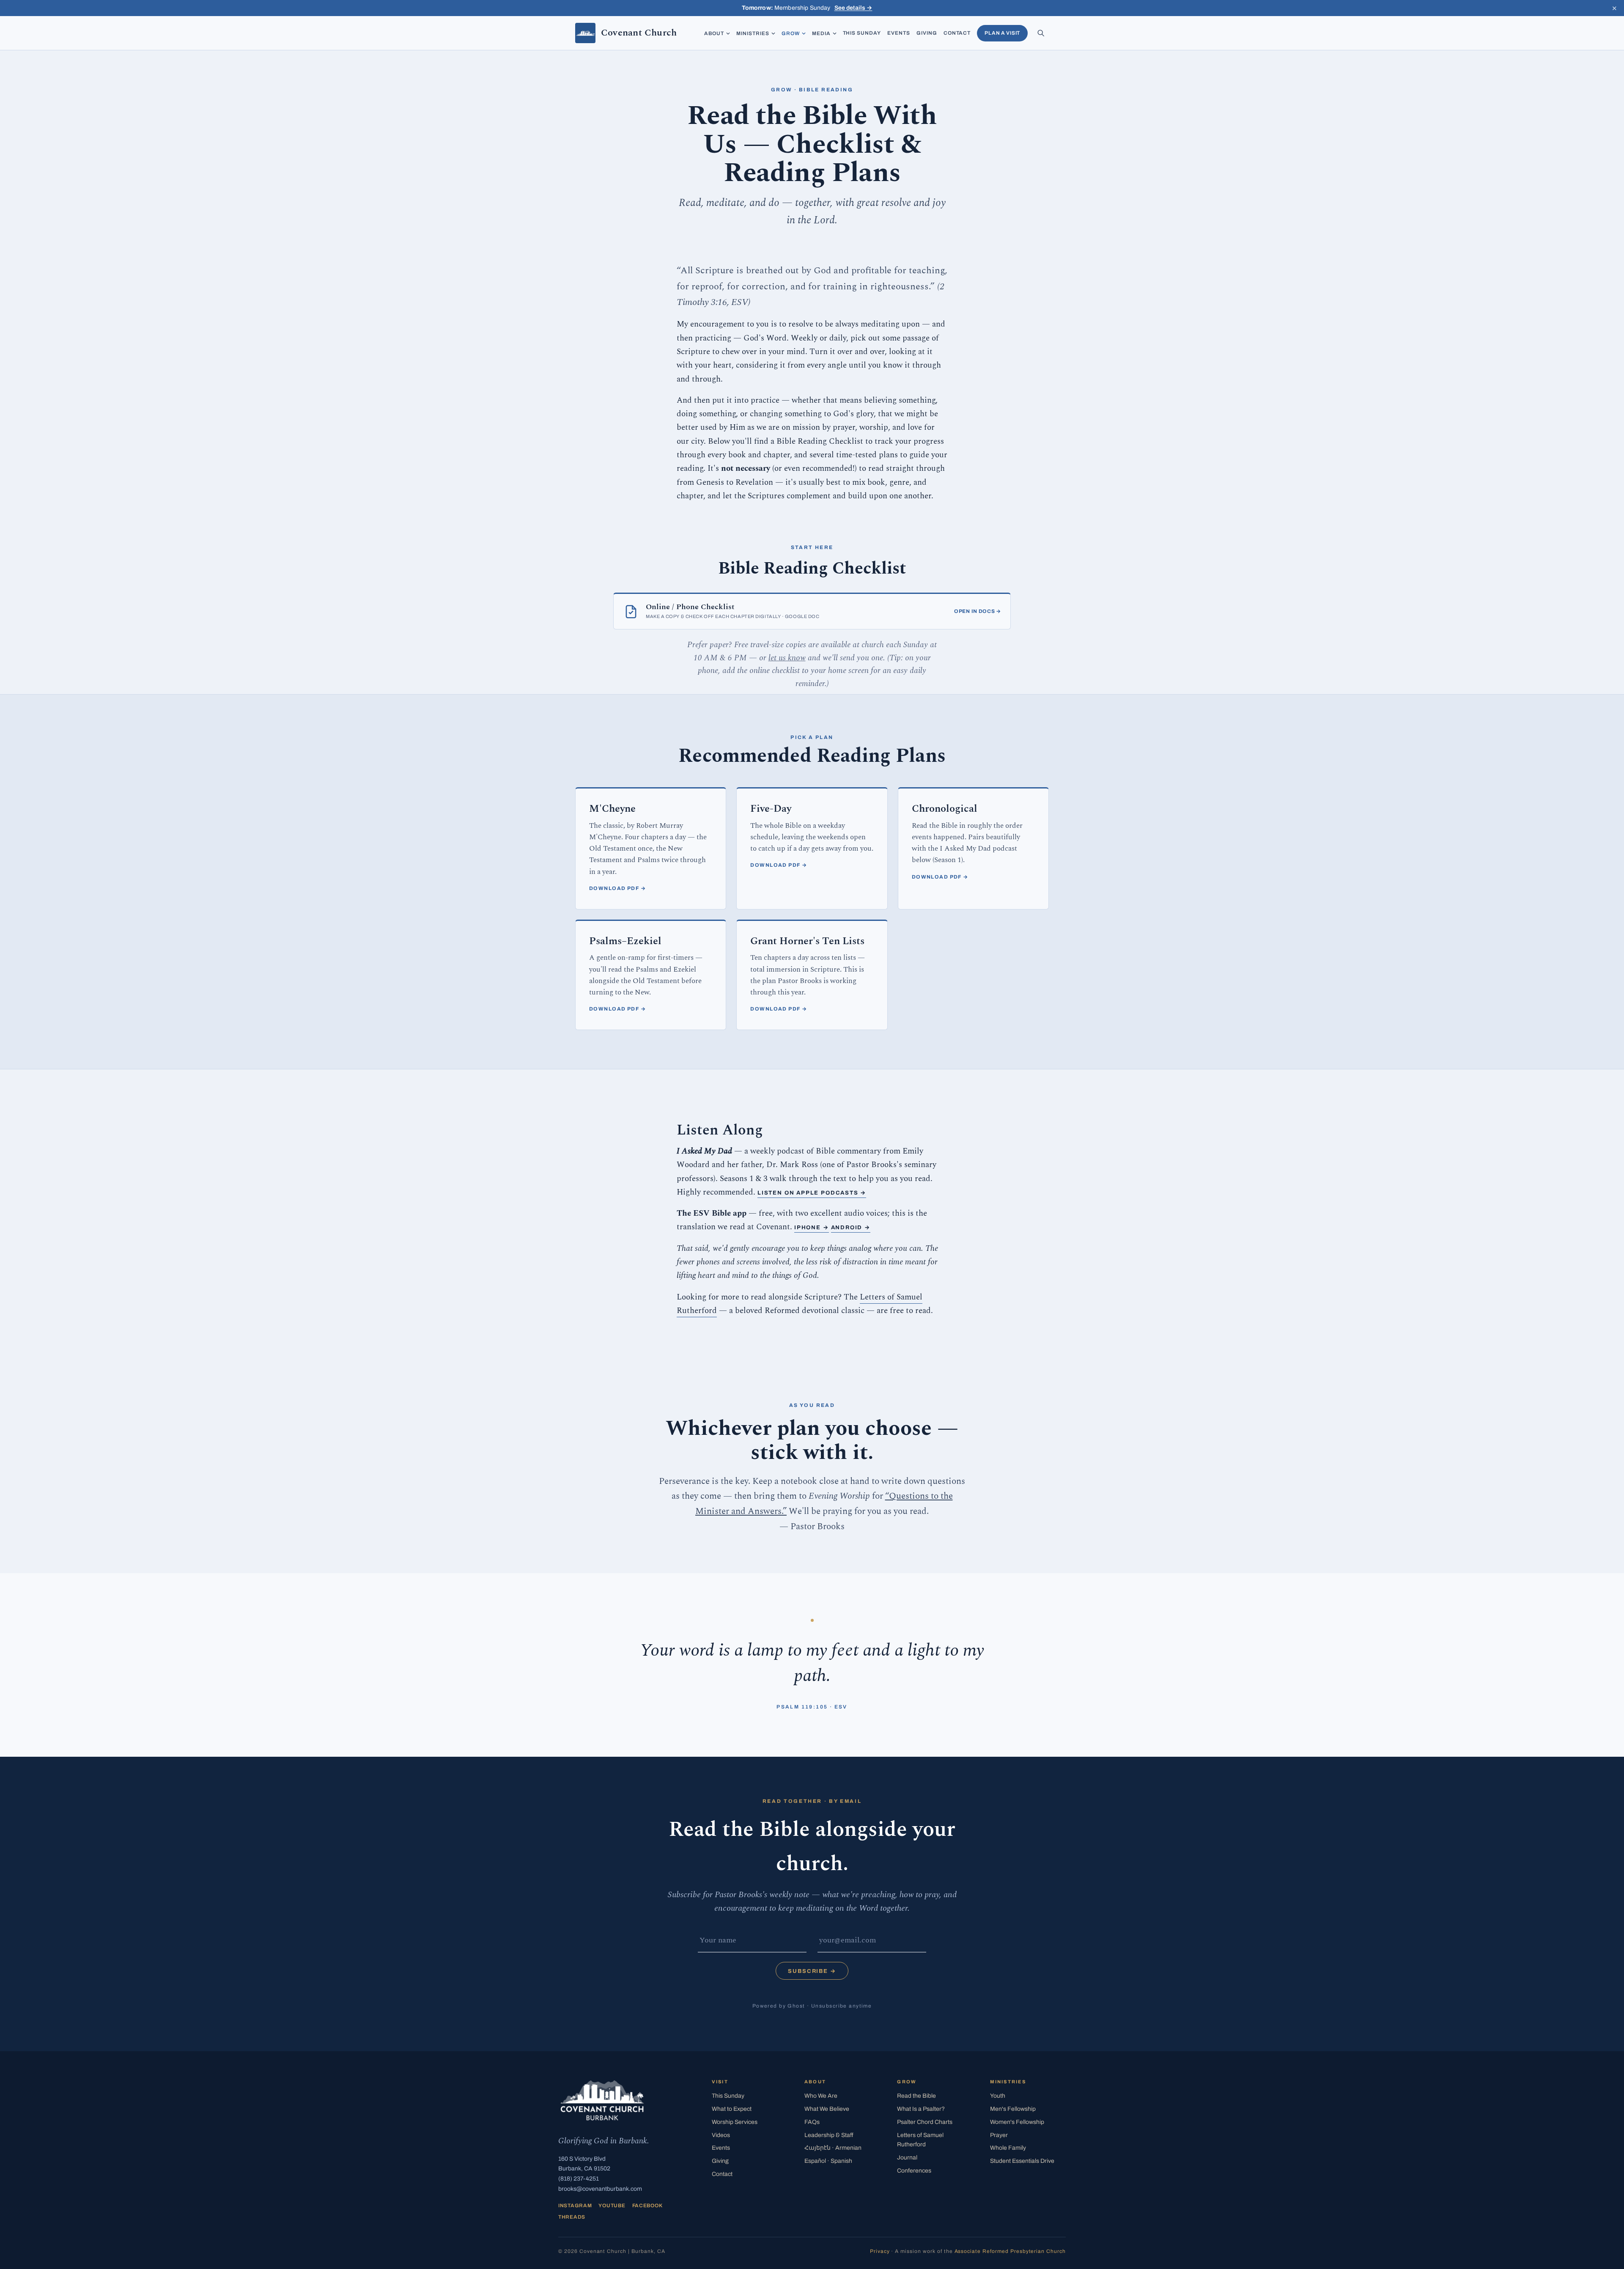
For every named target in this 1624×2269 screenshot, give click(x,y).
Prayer (999, 2135)
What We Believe (827, 2109)
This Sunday (862, 33)
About (714, 33)
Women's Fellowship (1017, 2122)
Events (899, 33)
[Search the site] (1041, 33)
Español (828, 2161)
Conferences (914, 2171)
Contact (957, 33)
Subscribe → (812, 1971)
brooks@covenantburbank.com (600, 2189)
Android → (851, 1228)
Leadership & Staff (829, 2135)
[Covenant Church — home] (602, 2100)
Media (821, 33)
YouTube (612, 2206)
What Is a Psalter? (921, 2109)
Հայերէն (833, 2148)
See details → (853, 8)
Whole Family (1008, 2148)
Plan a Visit (1002, 33)
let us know (787, 658)
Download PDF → (617, 888)
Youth (998, 2096)
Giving (927, 33)
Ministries (753, 33)
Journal (907, 2158)
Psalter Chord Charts (925, 2122)
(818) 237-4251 (579, 2179)
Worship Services (735, 2122)
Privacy (880, 2251)
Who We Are (821, 2096)
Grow (791, 33)
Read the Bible (916, 2096)
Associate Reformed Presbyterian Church (1010, 2251)
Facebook (647, 2206)
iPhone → (812, 1228)
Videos (721, 2135)
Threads (572, 2217)
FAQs (812, 2122)
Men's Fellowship (1013, 2109)
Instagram (575, 2206)
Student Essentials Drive (1022, 2161)
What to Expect (732, 2109)
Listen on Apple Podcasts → (812, 1193)
